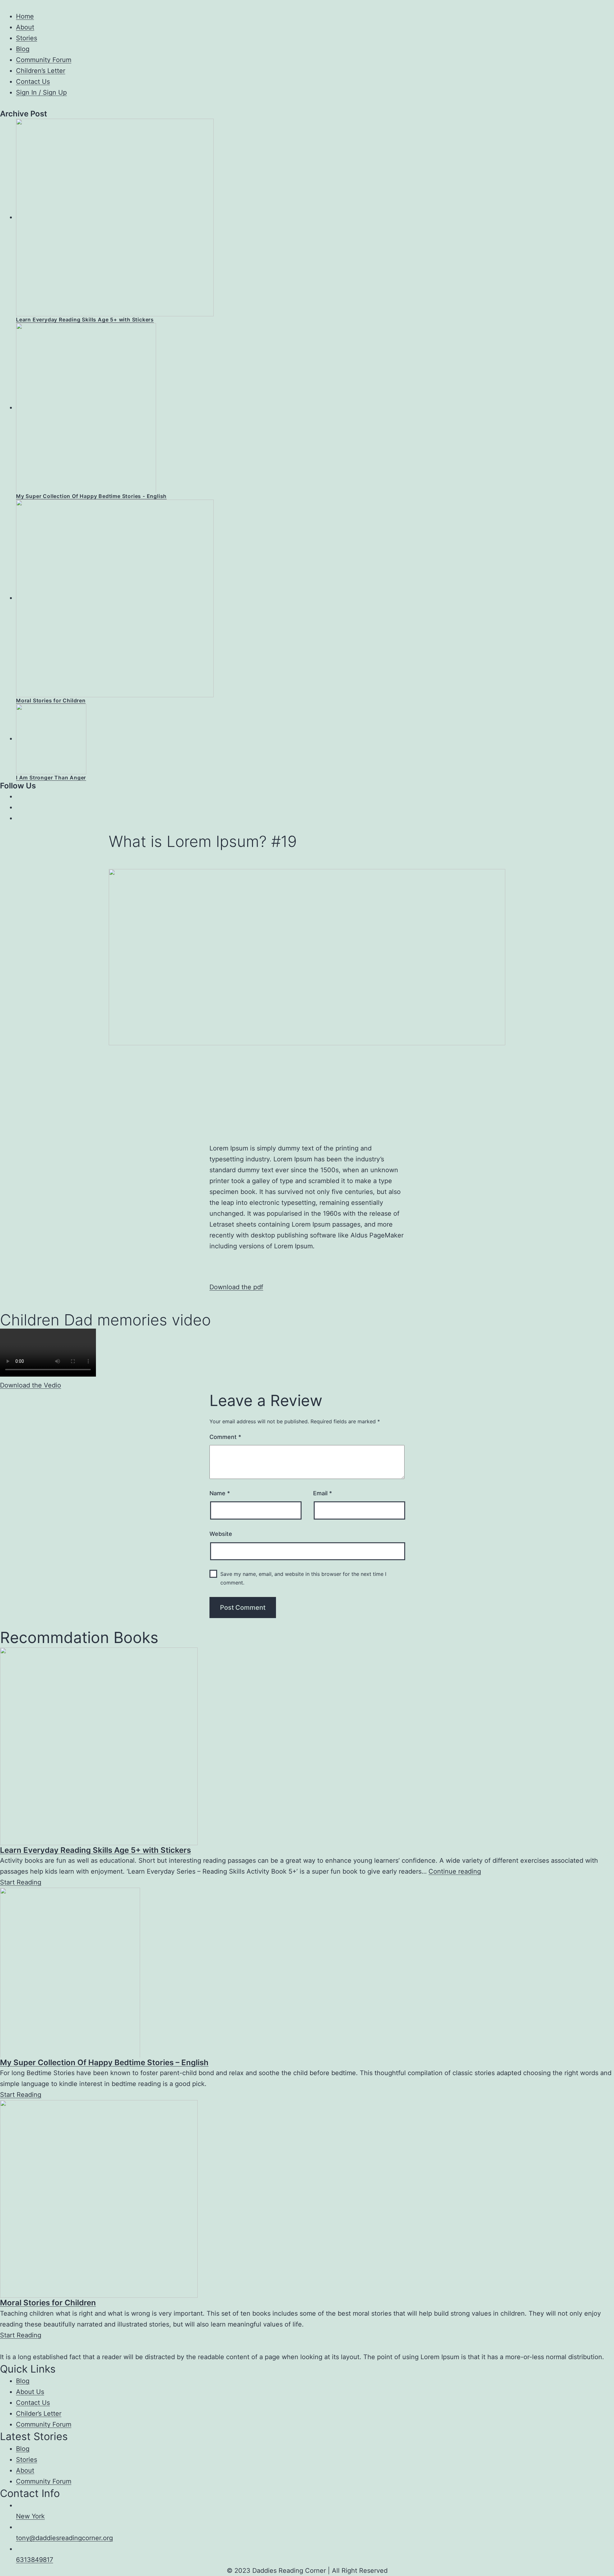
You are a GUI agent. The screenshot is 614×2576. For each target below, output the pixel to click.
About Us (30, 2392)
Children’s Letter (41, 71)
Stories (27, 38)
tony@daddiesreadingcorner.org (64, 2538)
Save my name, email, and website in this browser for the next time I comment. (303, 1578)
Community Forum (44, 60)
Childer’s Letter (39, 2414)
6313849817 (35, 2560)
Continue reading (455, 1871)
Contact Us (33, 82)
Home (25, 16)
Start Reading (21, 1882)
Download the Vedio (31, 1385)
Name (220, 1493)
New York (30, 2516)
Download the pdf (236, 1287)
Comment (225, 1437)
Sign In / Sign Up (41, 92)
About (25, 27)
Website (221, 1534)
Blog (23, 49)
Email (323, 1493)
